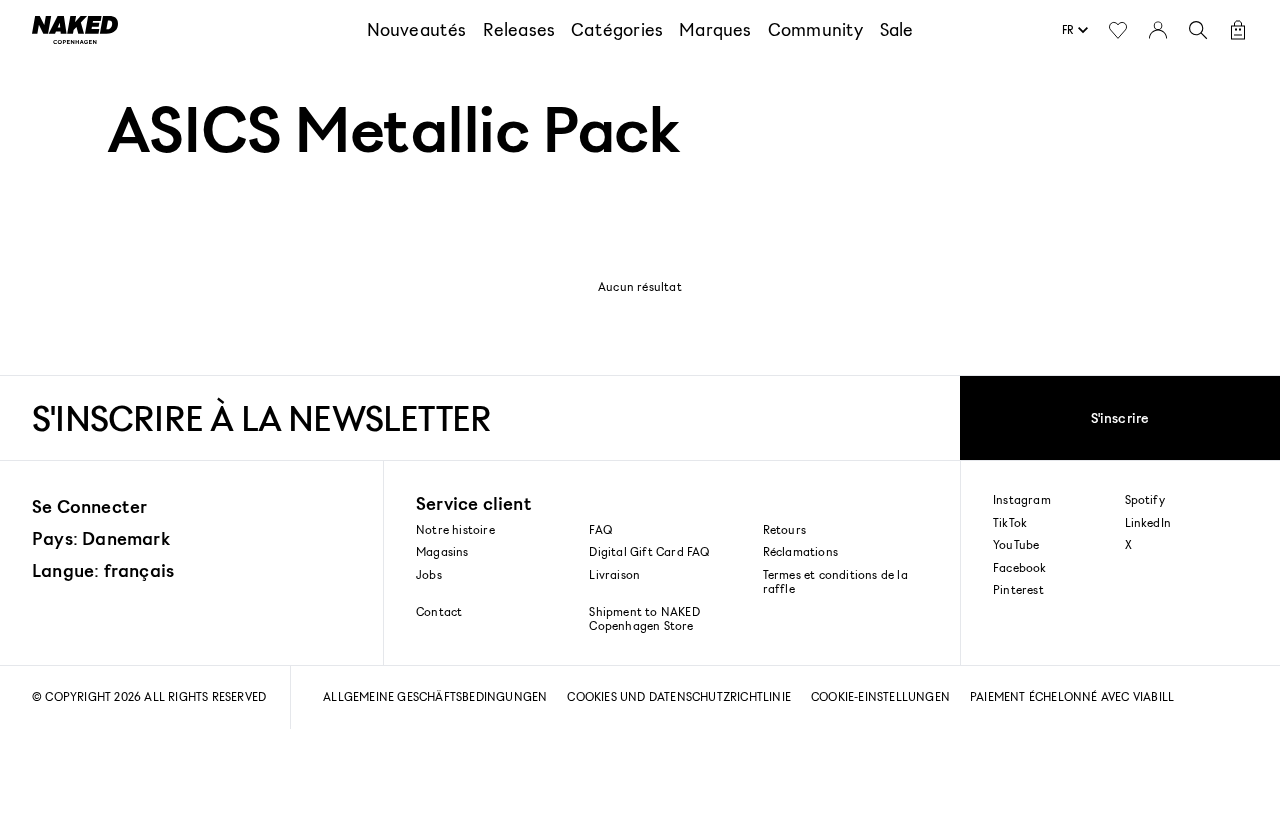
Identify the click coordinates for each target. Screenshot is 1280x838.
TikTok (1010, 523)
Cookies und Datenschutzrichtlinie (679, 696)
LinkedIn (1148, 523)
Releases (519, 29)
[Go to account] (1158, 30)
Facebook (1020, 568)
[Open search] (1198, 30)
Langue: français (103, 570)
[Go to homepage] (75, 30)
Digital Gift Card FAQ (649, 551)
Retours (784, 529)
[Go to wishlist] (1118, 30)
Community (816, 29)
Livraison (614, 574)
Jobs (429, 574)
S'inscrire (1120, 417)
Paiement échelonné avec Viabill (1072, 696)
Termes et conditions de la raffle (835, 581)
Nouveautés (417, 29)
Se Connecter (89, 506)
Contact (439, 611)
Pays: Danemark (101, 538)
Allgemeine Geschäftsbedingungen (435, 696)
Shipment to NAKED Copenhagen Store (644, 618)
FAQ (600, 529)
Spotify (1145, 500)
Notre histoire (455, 529)
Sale (897, 29)
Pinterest (1018, 590)
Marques (715, 29)
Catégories (617, 29)
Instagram (1022, 500)
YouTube (1016, 545)
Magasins (442, 551)
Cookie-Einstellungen (880, 696)
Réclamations (800, 551)
